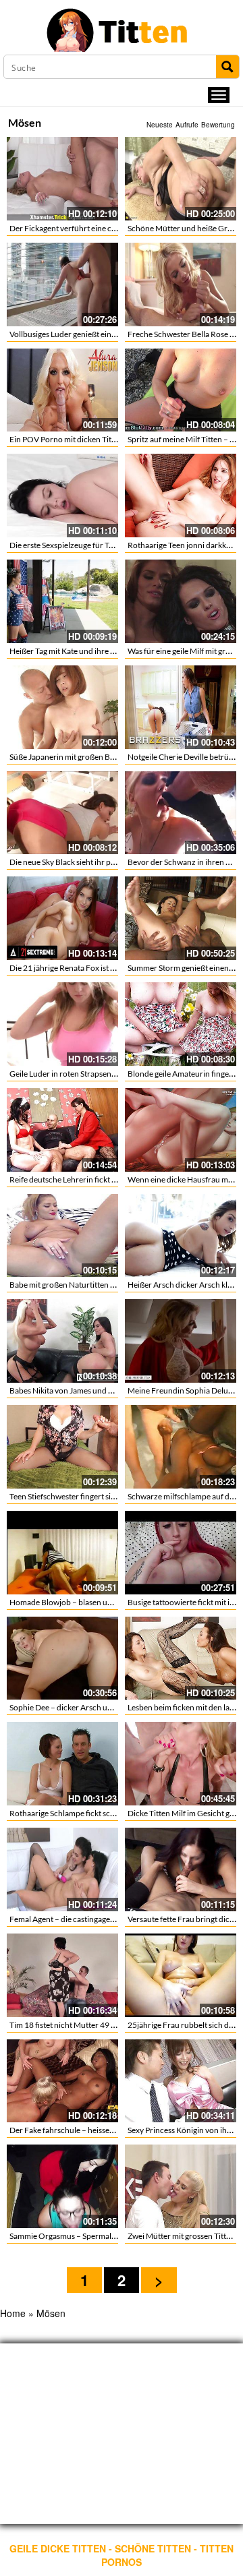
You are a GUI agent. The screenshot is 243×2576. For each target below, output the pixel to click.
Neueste (160, 125)
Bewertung (218, 125)
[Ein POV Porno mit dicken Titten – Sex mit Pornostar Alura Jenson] (62, 390)
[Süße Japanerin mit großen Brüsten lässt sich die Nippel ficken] (62, 707)
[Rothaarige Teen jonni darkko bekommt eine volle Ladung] (181, 496)
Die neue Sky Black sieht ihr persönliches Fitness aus (100, 862)
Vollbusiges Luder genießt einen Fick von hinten (92, 334)
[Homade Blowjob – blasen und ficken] (62, 1553)
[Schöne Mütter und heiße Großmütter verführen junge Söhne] (181, 179)
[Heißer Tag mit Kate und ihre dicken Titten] (62, 601)
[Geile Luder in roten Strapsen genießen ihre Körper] (62, 1024)
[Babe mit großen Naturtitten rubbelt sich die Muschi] (62, 1236)
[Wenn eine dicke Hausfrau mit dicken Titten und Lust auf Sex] (181, 1130)
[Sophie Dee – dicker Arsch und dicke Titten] (62, 1658)
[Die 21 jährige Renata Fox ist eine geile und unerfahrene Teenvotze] (62, 918)
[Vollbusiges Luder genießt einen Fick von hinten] (62, 284)
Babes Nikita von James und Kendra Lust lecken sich (100, 1390)
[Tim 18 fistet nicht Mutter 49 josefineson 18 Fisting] (62, 1975)
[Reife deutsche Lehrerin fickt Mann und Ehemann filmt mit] (62, 1130)
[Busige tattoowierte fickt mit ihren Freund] (181, 1553)
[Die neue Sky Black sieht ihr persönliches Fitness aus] (62, 813)
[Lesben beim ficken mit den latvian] (181, 1658)
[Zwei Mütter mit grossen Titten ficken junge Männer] (181, 2186)
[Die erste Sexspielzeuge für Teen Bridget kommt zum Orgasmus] (62, 496)
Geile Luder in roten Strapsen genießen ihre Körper (99, 1074)
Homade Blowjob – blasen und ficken (75, 1602)
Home (13, 2313)
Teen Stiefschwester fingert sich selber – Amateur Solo (104, 1496)
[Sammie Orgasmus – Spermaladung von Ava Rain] (62, 2186)
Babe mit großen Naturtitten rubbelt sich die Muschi (101, 1285)
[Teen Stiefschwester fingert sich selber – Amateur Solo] (62, 1447)
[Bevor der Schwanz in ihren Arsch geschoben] (181, 813)
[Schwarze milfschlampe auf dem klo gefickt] (181, 1447)
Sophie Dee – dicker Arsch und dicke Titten (84, 1707)
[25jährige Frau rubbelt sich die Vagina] (181, 1975)
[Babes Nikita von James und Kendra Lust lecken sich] (62, 1341)
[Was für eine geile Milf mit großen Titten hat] (181, 601)
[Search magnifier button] (227, 67)
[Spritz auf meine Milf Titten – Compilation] (181, 390)
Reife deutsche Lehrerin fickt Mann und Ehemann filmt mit (111, 1179)
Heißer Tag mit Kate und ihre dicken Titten (83, 651)
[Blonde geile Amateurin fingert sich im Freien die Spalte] (181, 1024)
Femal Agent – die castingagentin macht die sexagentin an (109, 1919)
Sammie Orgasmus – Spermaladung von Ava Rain (95, 2236)
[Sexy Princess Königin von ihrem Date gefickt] (181, 2081)
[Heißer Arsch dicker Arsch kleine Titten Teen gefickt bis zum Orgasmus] (181, 1236)
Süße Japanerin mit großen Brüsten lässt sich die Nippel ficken (117, 757)
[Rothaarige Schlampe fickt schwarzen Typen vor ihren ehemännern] (62, 1764)
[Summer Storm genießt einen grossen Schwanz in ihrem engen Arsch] (181, 918)
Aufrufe (187, 125)
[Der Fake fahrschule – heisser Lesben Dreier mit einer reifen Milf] (62, 2081)
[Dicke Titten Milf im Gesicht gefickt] (181, 1764)
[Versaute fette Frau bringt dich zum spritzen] (181, 1869)
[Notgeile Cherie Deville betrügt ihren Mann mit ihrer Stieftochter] (181, 707)
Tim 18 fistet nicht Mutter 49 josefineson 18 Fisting (98, 2025)
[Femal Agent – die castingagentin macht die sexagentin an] (62, 1869)
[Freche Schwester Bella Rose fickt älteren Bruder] (181, 284)
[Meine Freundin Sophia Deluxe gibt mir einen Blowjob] (181, 1341)
